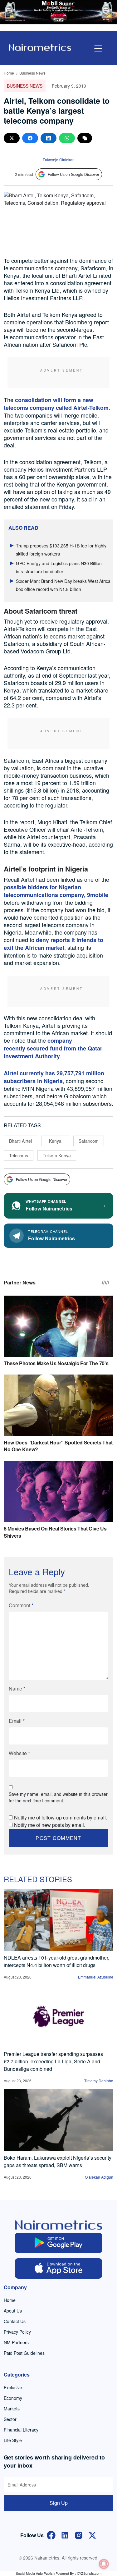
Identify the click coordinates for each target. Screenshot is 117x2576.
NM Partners (16, 2342)
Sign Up (59, 2503)
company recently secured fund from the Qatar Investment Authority (53, 1048)
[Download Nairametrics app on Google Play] (58, 2243)
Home (9, 73)
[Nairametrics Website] (40, 47)
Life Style (13, 2440)
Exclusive (13, 2387)
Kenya (55, 1141)
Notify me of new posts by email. (50, 1825)
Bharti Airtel (20, 1141)
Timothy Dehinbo (99, 2081)
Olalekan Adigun (99, 2177)
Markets (12, 2409)
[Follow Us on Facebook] (51, 2535)
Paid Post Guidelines (24, 2353)
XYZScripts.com (89, 2573)
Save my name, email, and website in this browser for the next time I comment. (58, 1797)
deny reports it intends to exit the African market (54, 944)
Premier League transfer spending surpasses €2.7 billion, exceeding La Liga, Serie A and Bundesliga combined (53, 2061)
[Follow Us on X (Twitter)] (92, 2535)
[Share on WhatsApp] (67, 138)
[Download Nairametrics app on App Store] (58, 2268)
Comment (21, 1605)
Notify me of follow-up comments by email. (61, 1817)
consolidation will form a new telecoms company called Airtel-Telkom (56, 404)
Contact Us (15, 2321)
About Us (13, 2311)
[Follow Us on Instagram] (79, 2535)
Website (19, 1753)
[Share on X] (12, 138)
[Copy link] (85, 138)
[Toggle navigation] (98, 48)
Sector (10, 2419)
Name (17, 1688)
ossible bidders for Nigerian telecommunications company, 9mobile (56, 891)
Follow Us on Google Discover (73, 174)
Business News (32, 73)
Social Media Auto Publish (35, 2573)
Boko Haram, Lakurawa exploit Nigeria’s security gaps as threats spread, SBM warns (58, 2161)
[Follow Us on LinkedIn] (65, 2535)
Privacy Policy (17, 2332)
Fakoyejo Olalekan (59, 160)
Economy (13, 2398)
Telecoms (19, 1155)
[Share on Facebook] (30, 138)
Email (17, 1721)
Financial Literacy (21, 2430)
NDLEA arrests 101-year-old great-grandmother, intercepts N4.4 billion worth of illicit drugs (56, 1961)
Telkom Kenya (57, 1155)
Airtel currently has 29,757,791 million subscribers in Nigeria (54, 1077)
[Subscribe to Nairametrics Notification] (104, 2564)
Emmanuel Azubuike (96, 1977)
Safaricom (89, 1141)
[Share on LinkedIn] (49, 138)
